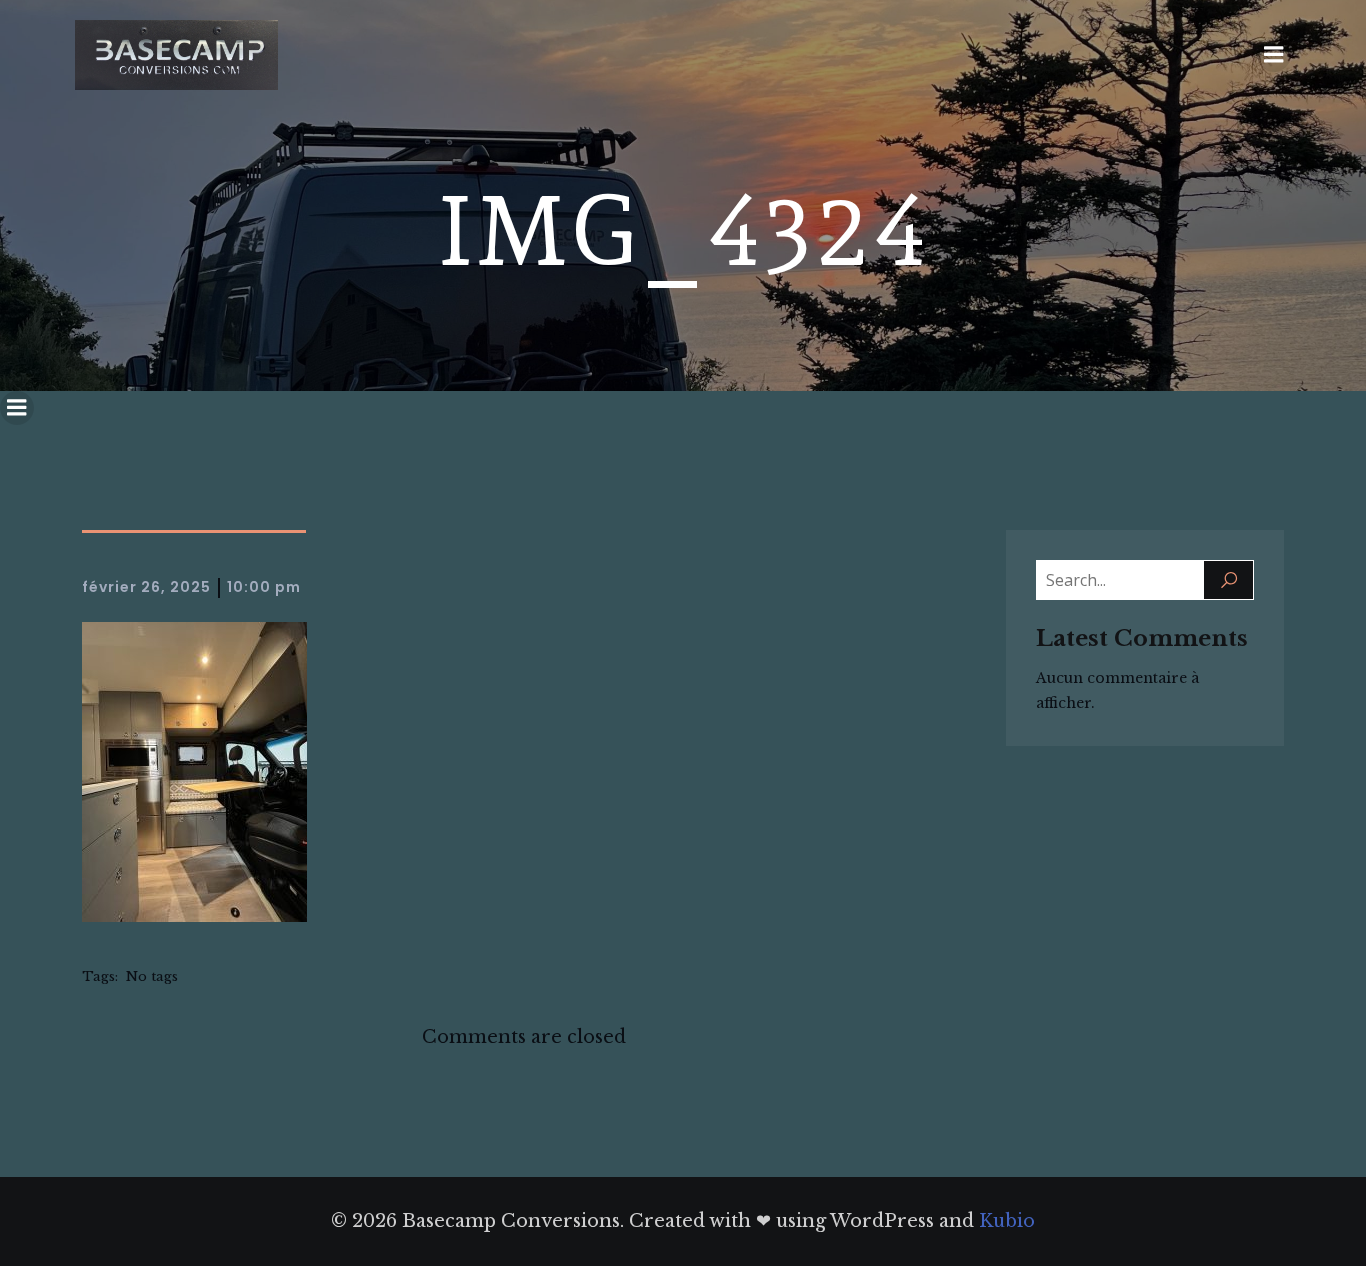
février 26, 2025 (146, 587)
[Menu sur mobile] (1274, 55)
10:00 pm (264, 587)
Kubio (1007, 1221)
